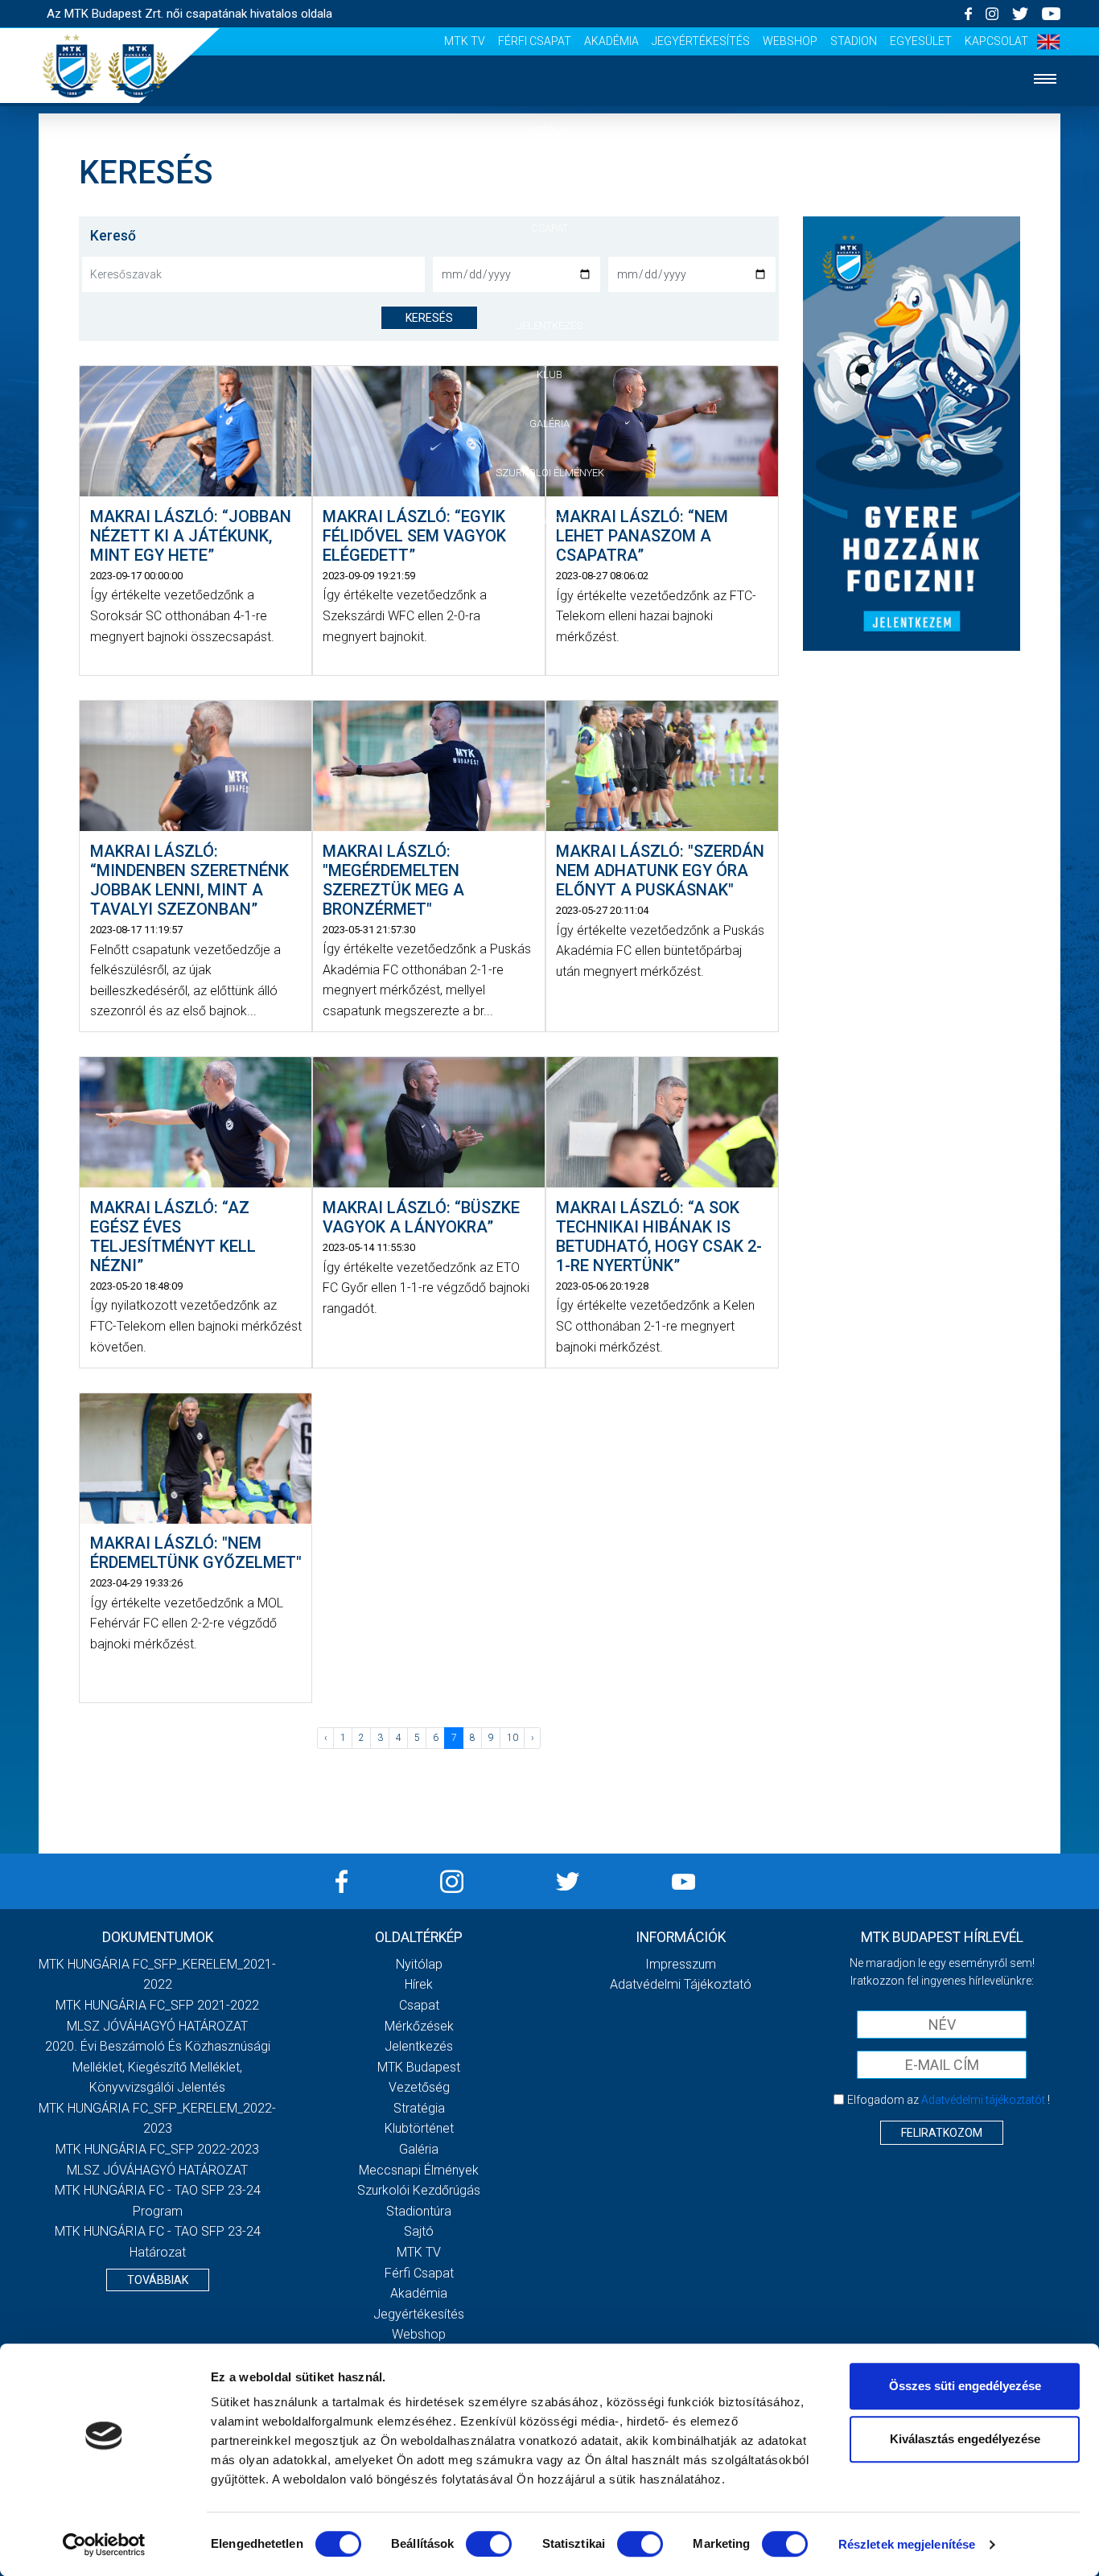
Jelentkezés (549, 325)
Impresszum (681, 1964)
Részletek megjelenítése (907, 2544)
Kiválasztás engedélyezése (965, 2439)
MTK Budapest (419, 2067)
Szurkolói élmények (550, 473)
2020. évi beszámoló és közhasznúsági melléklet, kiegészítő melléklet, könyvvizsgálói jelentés (158, 2067)
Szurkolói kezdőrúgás (419, 2190)
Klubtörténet (419, 2128)
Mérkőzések (550, 276)
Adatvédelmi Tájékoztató (681, 1984)
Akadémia (611, 41)
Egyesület (921, 41)
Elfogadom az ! (949, 2100)
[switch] (489, 2544)
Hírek (550, 179)
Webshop (790, 41)
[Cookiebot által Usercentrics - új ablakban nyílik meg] (104, 2545)
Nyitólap (549, 130)
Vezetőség (419, 2087)
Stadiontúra (419, 2211)
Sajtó (550, 521)
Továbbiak (158, 2280)
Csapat (549, 228)
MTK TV (465, 41)
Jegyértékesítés (701, 41)
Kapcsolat (996, 41)
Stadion (854, 41)
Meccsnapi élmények (419, 2170)
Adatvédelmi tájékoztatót (983, 2100)
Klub (549, 374)
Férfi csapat (535, 41)
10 (512, 1738)
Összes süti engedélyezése (965, 2386)
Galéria (549, 424)
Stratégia (419, 2108)
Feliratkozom (942, 2133)
